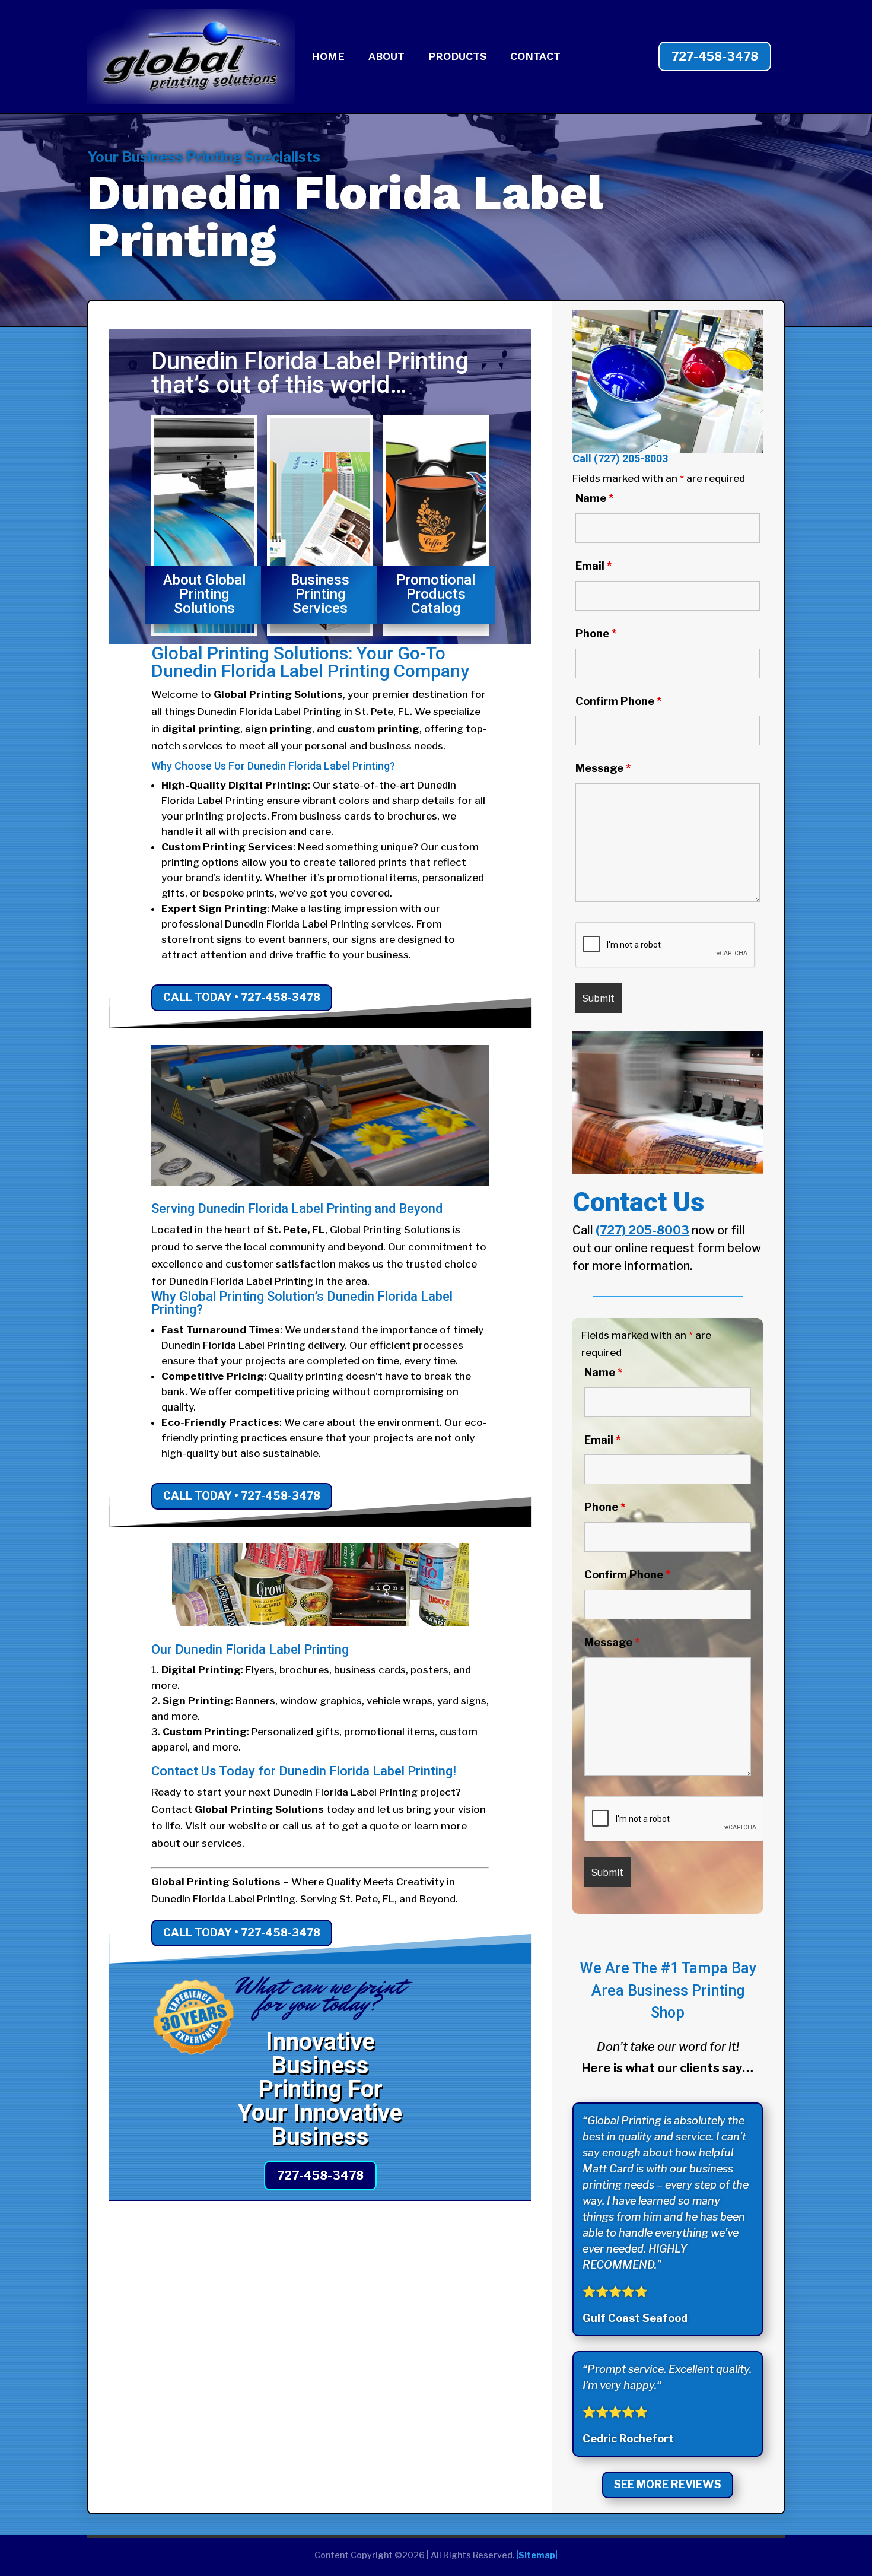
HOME (328, 57)
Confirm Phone (618, 701)
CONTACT (535, 57)
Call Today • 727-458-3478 (242, 997)
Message (603, 768)
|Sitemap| (537, 2555)
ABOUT (386, 57)
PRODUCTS (457, 57)
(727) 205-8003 (631, 458)
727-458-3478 (715, 56)
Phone (596, 633)
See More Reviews (668, 2484)
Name (594, 498)
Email (593, 566)
